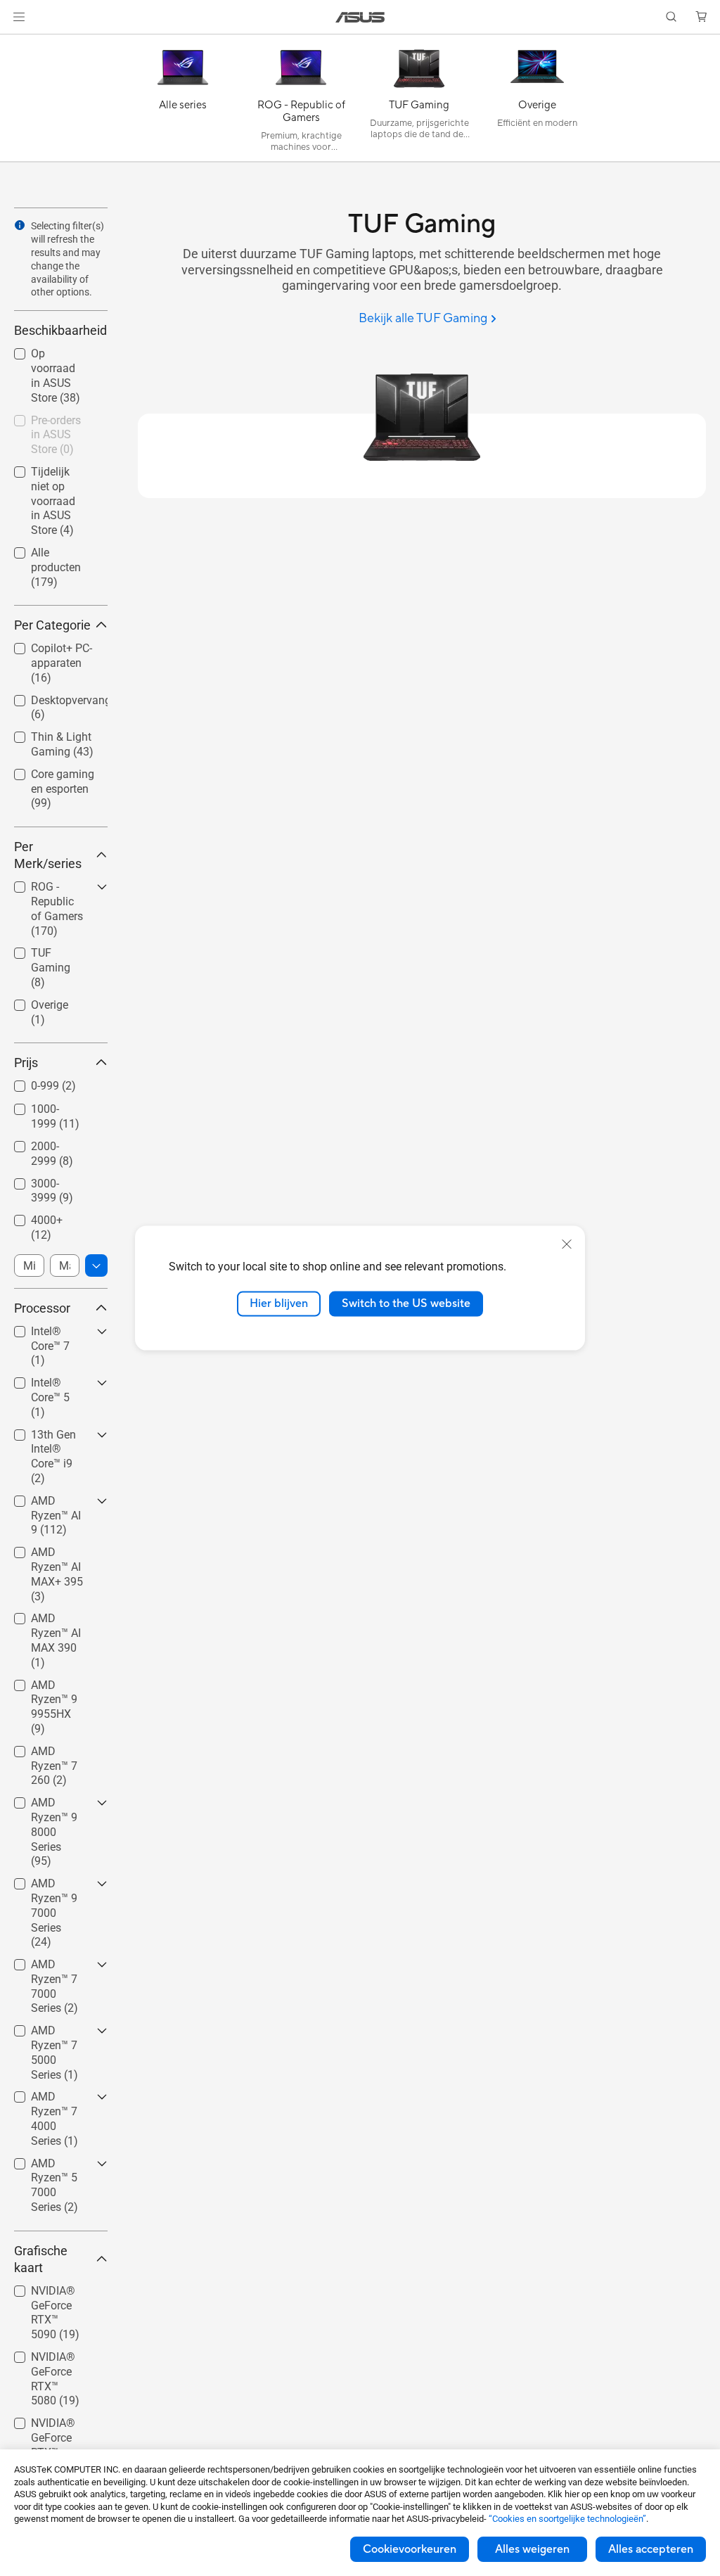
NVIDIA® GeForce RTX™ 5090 (50, 2293)
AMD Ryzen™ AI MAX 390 (53, 1620)
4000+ (30, 1217)
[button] (19, 17)
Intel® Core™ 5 (50, 1379)
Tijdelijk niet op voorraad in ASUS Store (52, 474)
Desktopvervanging (54, 697)
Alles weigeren (532, 2549)
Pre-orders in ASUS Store (45, 422)
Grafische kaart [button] (41, 2259)
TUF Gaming (45, 949)
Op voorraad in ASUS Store (51, 356)
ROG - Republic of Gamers (51, 889)
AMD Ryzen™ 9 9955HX (51, 1687)
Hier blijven (279, 1303)
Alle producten (50, 549)
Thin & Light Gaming (44, 739)
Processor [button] (42, 1308)
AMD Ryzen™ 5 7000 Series (51, 2166)
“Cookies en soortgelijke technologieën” (567, 2519)
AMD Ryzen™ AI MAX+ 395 (53, 1554)
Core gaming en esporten (53, 776)
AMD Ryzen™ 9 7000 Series (51, 1886)
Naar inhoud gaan (17, 43)
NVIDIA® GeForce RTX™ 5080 (50, 2359)
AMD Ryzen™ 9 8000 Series (51, 1805)
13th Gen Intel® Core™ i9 (53, 1437)
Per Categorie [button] (52, 625)
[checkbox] (61, 790)
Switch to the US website (406, 1303)
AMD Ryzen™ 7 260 (51, 1753)
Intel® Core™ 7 (50, 1328)
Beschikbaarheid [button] (60, 330)
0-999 (28, 1082)
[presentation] (20, 225)
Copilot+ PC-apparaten (45, 650)
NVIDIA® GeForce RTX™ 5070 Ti (50, 2425)
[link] (360, 17)
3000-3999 (41, 1180)
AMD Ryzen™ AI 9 (53, 1503)
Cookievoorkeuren (410, 2549)
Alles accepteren (651, 2549)
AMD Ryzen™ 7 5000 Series (51, 2033)
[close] (567, 1244)
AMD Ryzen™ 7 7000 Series (51, 1966)
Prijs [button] (26, 1063)
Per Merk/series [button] (48, 855)
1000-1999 (41, 1105)
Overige (33, 1001)
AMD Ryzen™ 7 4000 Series (51, 2099)
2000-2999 (41, 1143)
